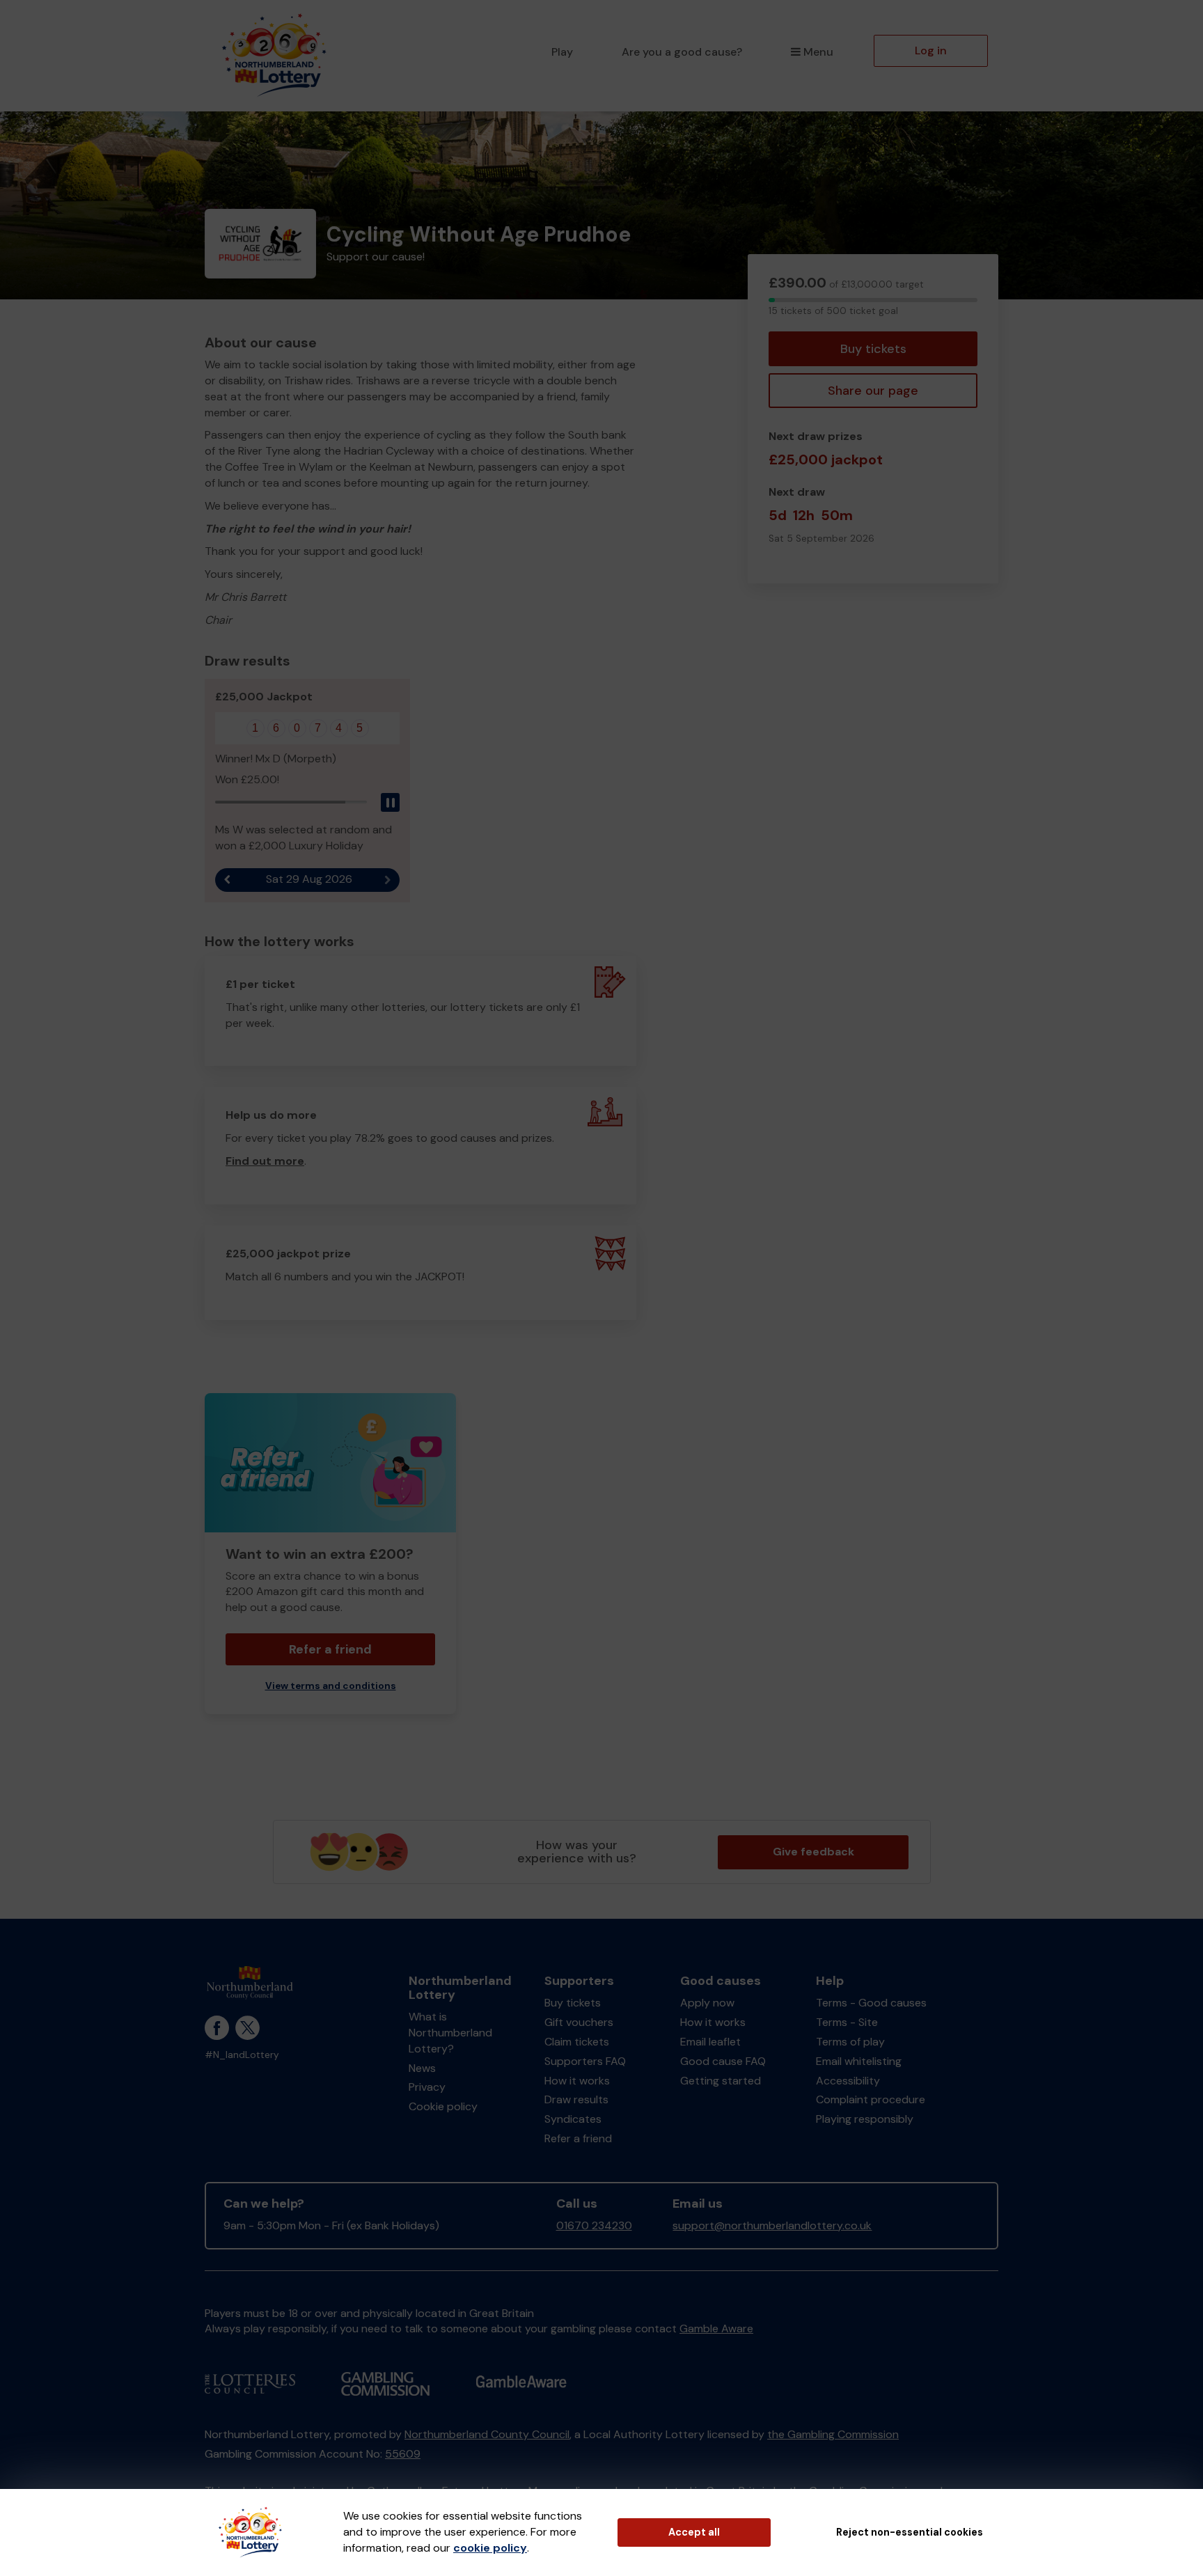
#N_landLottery (242, 2055)
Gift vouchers (579, 2022)
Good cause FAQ (723, 2061)
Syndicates (573, 2119)
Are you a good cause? (682, 52)
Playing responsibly (865, 2119)
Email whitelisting (859, 2061)
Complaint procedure (871, 2099)
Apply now (707, 2003)
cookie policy (490, 2548)
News (422, 2068)
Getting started (721, 2081)
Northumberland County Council (487, 2434)
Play (562, 52)
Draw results (576, 2099)
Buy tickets (873, 349)
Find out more (265, 1161)
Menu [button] (818, 52)
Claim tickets (577, 2042)
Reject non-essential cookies (910, 2532)
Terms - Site (847, 2022)
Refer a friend (578, 2138)
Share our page (873, 391)
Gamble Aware (716, 2328)
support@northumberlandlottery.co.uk (772, 2225)
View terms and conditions (331, 1686)
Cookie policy (443, 2106)
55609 (403, 2454)
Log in (931, 50)
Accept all (694, 2532)
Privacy (427, 2087)
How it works (577, 2081)
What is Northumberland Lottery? (450, 2033)
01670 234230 (594, 2225)
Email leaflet (710, 2042)
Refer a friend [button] (330, 1649)
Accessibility (848, 2081)
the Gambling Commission (833, 2434)
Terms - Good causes (871, 2003)
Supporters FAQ (585, 2061)
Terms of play (850, 2042)
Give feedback (813, 1852)
